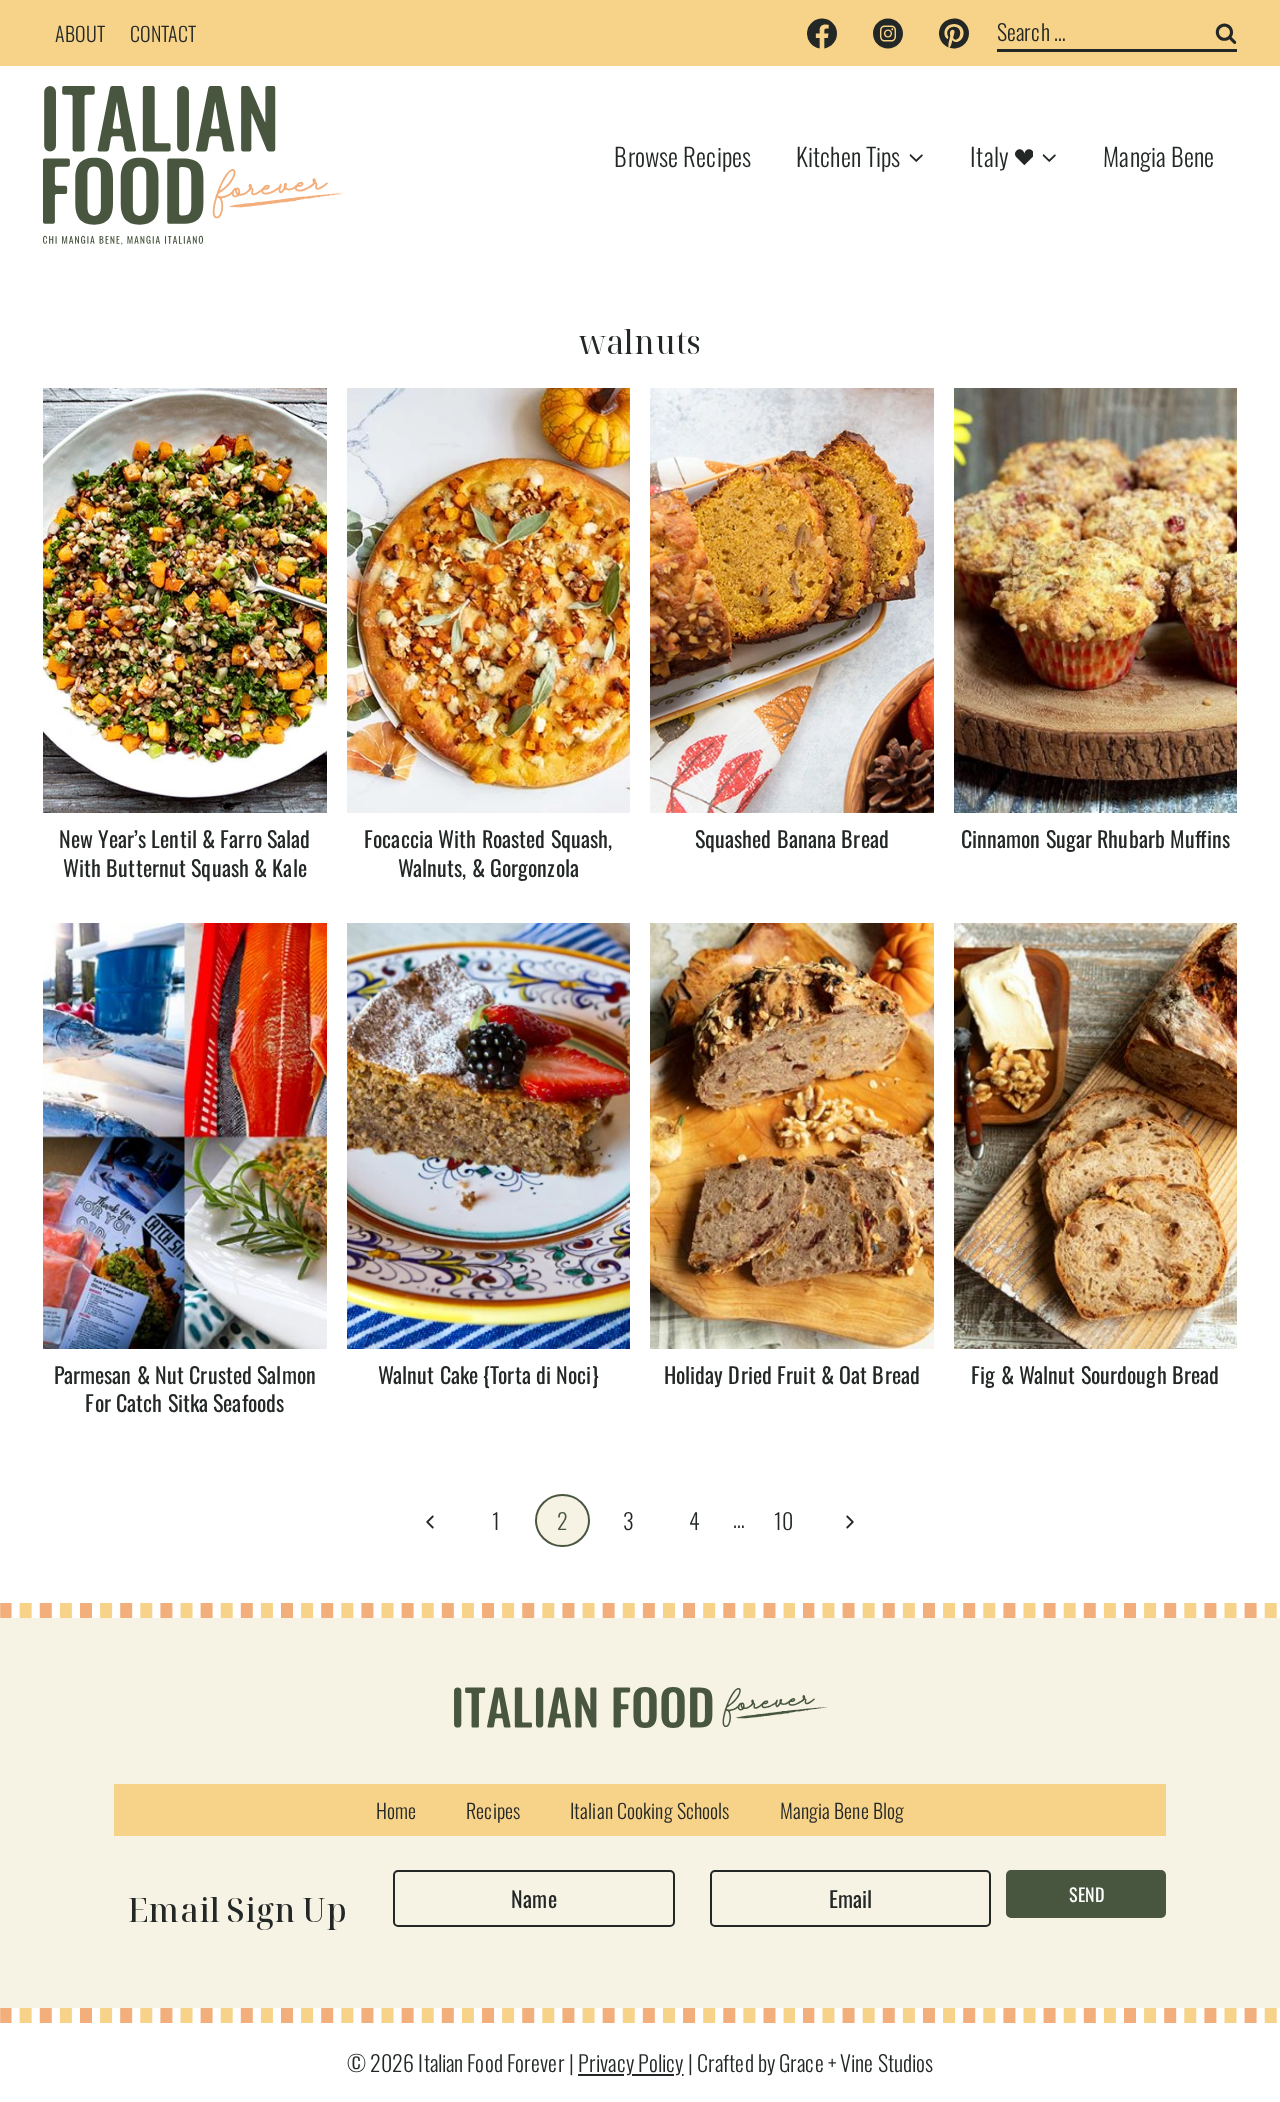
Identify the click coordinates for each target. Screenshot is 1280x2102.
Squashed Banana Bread (792, 838)
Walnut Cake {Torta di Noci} (488, 1374)
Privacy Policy (631, 2062)
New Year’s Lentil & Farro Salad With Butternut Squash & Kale (184, 852)
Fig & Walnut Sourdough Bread (1095, 1374)
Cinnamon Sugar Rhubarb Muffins (1095, 838)
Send (1086, 1894)
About (80, 33)
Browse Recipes (682, 155)
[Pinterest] (954, 33)
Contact (163, 33)
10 (783, 1520)
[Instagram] (888, 33)
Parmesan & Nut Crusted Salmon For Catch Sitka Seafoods (185, 1388)
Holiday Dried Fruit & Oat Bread (792, 1374)
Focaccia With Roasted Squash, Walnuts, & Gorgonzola (488, 852)
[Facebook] (822, 33)
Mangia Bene (1158, 155)
